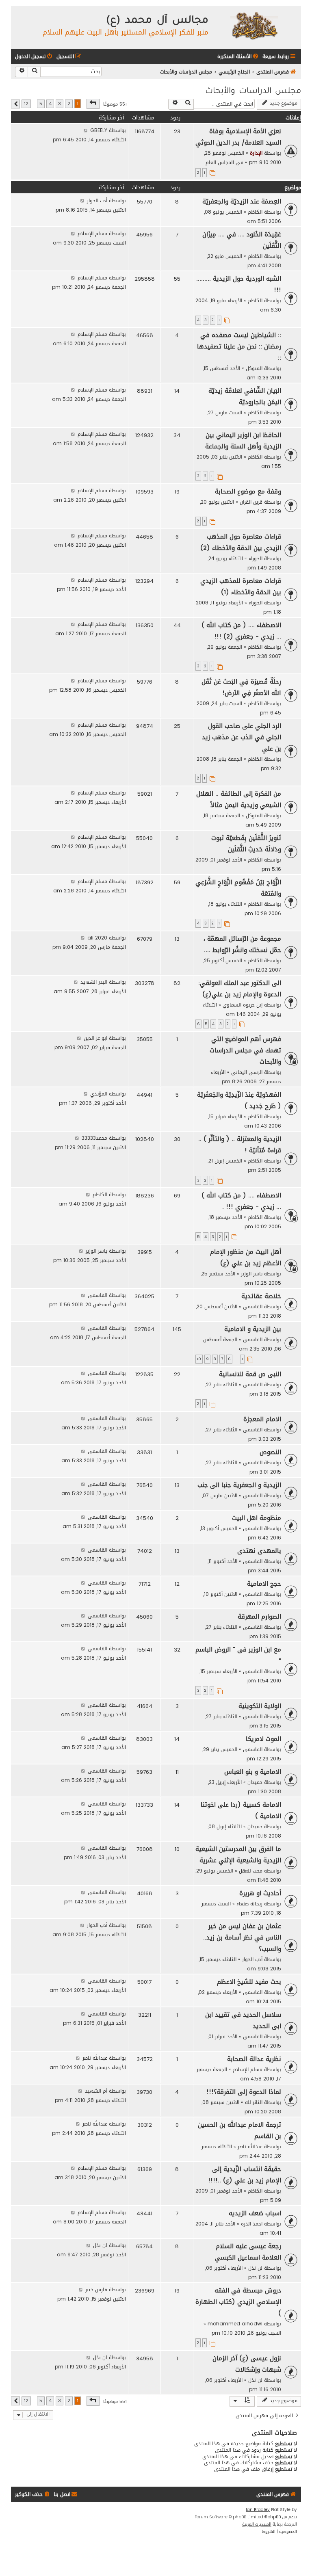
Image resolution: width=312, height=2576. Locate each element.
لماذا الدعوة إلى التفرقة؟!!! (244, 2092)
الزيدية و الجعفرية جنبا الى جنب (239, 1485)
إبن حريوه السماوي (243, 1005)
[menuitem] (238, 57)
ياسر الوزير (252, 1274)
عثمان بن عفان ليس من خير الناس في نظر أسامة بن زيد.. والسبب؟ (242, 1937)
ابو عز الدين (95, 1038)
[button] (93, 104)
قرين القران (251, 502)
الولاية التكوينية (260, 1706)
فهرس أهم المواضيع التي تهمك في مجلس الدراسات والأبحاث (245, 1050)
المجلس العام (220, 162)
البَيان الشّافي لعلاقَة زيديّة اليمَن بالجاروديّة (245, 396)
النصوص (270, 1452)
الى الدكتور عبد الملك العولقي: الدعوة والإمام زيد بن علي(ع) (240, 989)
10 (199, 1359)
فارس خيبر (96, 2289)
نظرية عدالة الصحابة (254, 2059)
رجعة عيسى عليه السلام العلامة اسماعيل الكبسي (248, 2252)
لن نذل (255, 2268)
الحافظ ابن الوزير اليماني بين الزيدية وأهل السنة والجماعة (243, 441)
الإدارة (256, 153)
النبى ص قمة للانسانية (250, 1374)
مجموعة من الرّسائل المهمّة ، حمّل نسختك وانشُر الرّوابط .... (242, 944)
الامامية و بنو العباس (253, 1772)
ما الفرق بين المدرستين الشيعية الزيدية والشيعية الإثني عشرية (238, 1855)
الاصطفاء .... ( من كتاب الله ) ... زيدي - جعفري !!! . (241, 1201)
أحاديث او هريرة (260, 1893)
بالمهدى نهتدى (259, 1551)
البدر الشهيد (94, 982)
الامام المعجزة (262, 1419)
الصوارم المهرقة (259, 1617)
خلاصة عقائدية (261, 1296)
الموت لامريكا (263, 1739)
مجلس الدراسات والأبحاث (253, 92)
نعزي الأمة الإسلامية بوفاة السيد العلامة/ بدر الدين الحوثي (238, 137)
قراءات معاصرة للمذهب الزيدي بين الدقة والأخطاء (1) (241, 587)
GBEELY (99, 130)
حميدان (255, 1782)
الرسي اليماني (247, 1072)
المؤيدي (99, 1094)
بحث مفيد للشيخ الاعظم (249, 1982)
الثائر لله (254, 2102)
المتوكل (254, 368)
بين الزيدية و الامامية (253, 1329)
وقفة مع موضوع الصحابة (248, 491)
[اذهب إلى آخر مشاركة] (86, 130)
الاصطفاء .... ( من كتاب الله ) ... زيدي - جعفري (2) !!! (241, 631)
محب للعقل (251, 1871)
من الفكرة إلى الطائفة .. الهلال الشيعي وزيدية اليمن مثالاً (239, 799)
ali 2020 (97, 938)
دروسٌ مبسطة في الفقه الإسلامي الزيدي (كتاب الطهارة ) (238, 2302)
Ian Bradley (258, 2510)
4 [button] (50, 104)
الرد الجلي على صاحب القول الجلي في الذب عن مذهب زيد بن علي (242, 737)
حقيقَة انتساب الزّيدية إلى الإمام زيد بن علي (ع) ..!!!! (245, 2175)
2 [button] (69, 104)
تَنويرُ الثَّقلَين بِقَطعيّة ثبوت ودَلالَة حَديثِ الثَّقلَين (246, 844)
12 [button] (26, 104)
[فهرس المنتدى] (254, 25)
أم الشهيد (96, 2091)
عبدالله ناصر (95, 2058)
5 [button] (41, 104)
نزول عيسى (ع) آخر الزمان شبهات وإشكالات (247, 2364)
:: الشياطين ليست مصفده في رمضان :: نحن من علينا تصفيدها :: (239, 346)
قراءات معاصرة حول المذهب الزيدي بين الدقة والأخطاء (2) (241, 542)
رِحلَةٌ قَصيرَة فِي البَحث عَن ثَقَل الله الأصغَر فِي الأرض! (241, 687)
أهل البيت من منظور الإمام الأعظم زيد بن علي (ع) (246, 1258)
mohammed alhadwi (235, 2324)
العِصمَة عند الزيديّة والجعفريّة (242, 201)
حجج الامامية (264, 1584)
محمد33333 (94, 1138)
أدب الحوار (97, 200)
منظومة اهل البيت (257, 1518)
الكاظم (255, 212)
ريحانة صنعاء (249, 1904)
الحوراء (256, 558)
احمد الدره (252, 2224)
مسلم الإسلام (92, 233)
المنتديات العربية (257, 2524)
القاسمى (253, 1306)
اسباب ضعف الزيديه (255, 2213)
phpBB (274, 2517)
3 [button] (60, 104)
